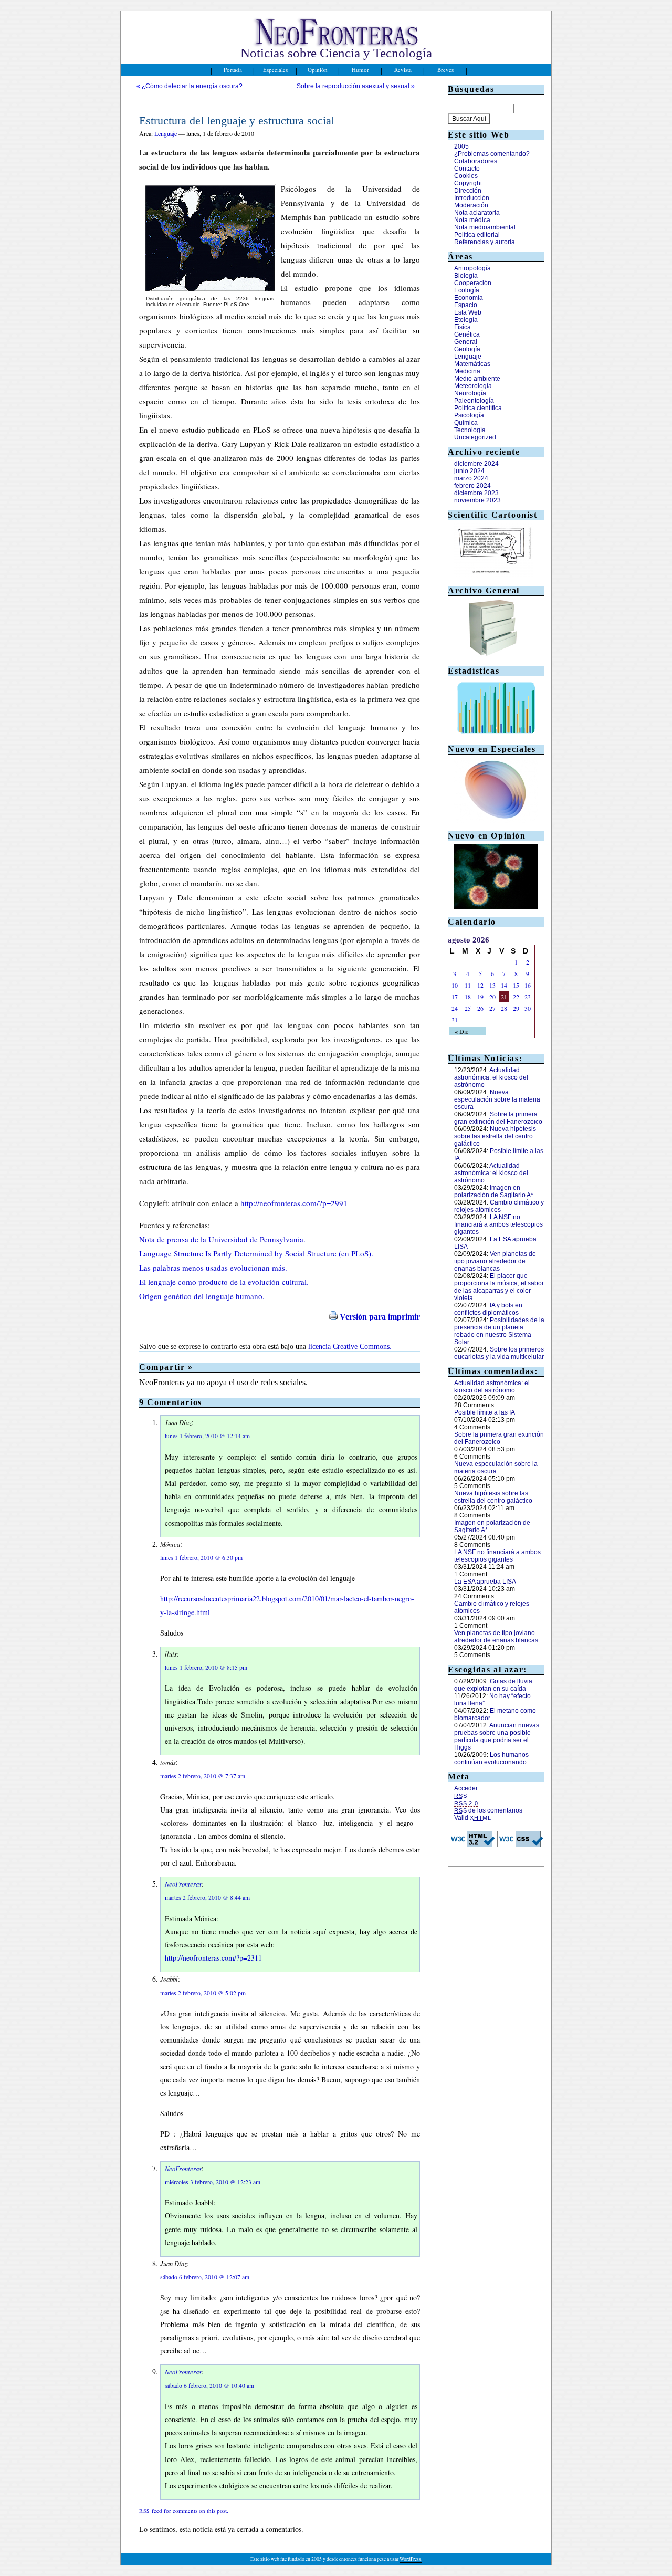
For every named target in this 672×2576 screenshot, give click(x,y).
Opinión (318, 70)
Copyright (468, 183)
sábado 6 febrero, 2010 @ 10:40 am (209, 2386)
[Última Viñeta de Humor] (493, 576)
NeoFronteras (183, 1884)
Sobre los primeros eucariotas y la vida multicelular (499, 1353)
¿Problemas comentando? (492, 154)
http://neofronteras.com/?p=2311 (213, 1958)
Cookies (466, 176)
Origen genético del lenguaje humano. (202, 1296)
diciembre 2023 (476, 493)
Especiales (275, 70)
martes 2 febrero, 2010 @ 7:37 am (203, 1776)
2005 (461, 146)
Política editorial (477, 235)
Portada (233, 70)
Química (466, 423)
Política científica (478, 408)
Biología (466, 276)
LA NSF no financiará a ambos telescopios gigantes (498, 1224)
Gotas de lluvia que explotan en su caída (493, 1685)
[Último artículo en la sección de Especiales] (496, 821)
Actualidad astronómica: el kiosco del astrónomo (491, 1077)
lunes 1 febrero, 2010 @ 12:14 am (207, 1436)
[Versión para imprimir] (333, 1317)
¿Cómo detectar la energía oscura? (192, 86)
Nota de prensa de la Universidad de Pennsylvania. (222, 1239)
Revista (403, 70)
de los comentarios (488, 1810)
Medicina (467, 371)
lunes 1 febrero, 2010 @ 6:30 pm (201, 1558)
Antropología (472, 268)
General (466, 342)
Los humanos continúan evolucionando (491, 1758)
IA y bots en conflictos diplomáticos (488, 1309)
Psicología (469, 415)
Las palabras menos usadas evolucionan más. (213, 1268)
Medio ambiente (477, 379)
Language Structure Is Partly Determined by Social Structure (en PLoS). (256, 1253)
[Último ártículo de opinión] (496, 907)
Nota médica (472, 220)
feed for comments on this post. (184, 2511)
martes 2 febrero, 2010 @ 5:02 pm (203, 1993)
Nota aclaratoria (477, 213)
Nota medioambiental (485, 227)
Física (463, 327)
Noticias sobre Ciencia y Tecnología (336, 53)
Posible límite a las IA (485, 1412)
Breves (445, 70)
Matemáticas (472, 364)
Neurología (470, 393)
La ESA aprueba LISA (485, 1582)
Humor (360, 70)
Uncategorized (475, 437)
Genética (467, 334)
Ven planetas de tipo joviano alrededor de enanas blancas (495, 1261)
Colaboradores (476, 161)
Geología (467, 349)
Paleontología (474, 401)
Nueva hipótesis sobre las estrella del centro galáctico (495, 1136)
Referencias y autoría (485, 242)
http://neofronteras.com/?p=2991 (294, 1203)
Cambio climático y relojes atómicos (499, 1206)
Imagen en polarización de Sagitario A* (494, 1191)
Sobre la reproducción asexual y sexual (353, 86)
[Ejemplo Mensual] (496, 735)
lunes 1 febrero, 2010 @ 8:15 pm (206, 1667)
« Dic (461, 1031)
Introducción (472, 198)
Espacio (466, 305)
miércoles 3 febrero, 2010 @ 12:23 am (213, 2182)
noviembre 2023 (477, 500)
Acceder (466, 1788)
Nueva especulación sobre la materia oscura (497, 1099)
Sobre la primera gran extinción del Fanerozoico (498, 1118)
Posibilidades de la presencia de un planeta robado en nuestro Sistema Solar (499, 1331)
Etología (466, 320)
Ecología (467, 290)
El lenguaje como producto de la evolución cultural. (224, 1282)
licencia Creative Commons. (350, 1347)
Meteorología (473, 386)
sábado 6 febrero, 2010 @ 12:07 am (205, 2277)
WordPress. (411, 2559)
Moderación (471, 205)
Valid (473, 1818)
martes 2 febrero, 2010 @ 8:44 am (207, 1897)
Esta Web (468, 312)
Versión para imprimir (380, 1317)
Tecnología (470, 430)
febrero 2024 (472, 486)
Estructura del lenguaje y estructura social (237, 121)
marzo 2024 (471, 478)
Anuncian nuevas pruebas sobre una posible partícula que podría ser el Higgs (497, 1736)
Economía (469, 298)
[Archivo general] (493, 656)
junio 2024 (469, 471)
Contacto (467, 169)
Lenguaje (166, 133)
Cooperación (473, 283)
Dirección (468, 191)
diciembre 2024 (476, 464)
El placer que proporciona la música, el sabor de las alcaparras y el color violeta (499, 1287)
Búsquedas (471, 89)
